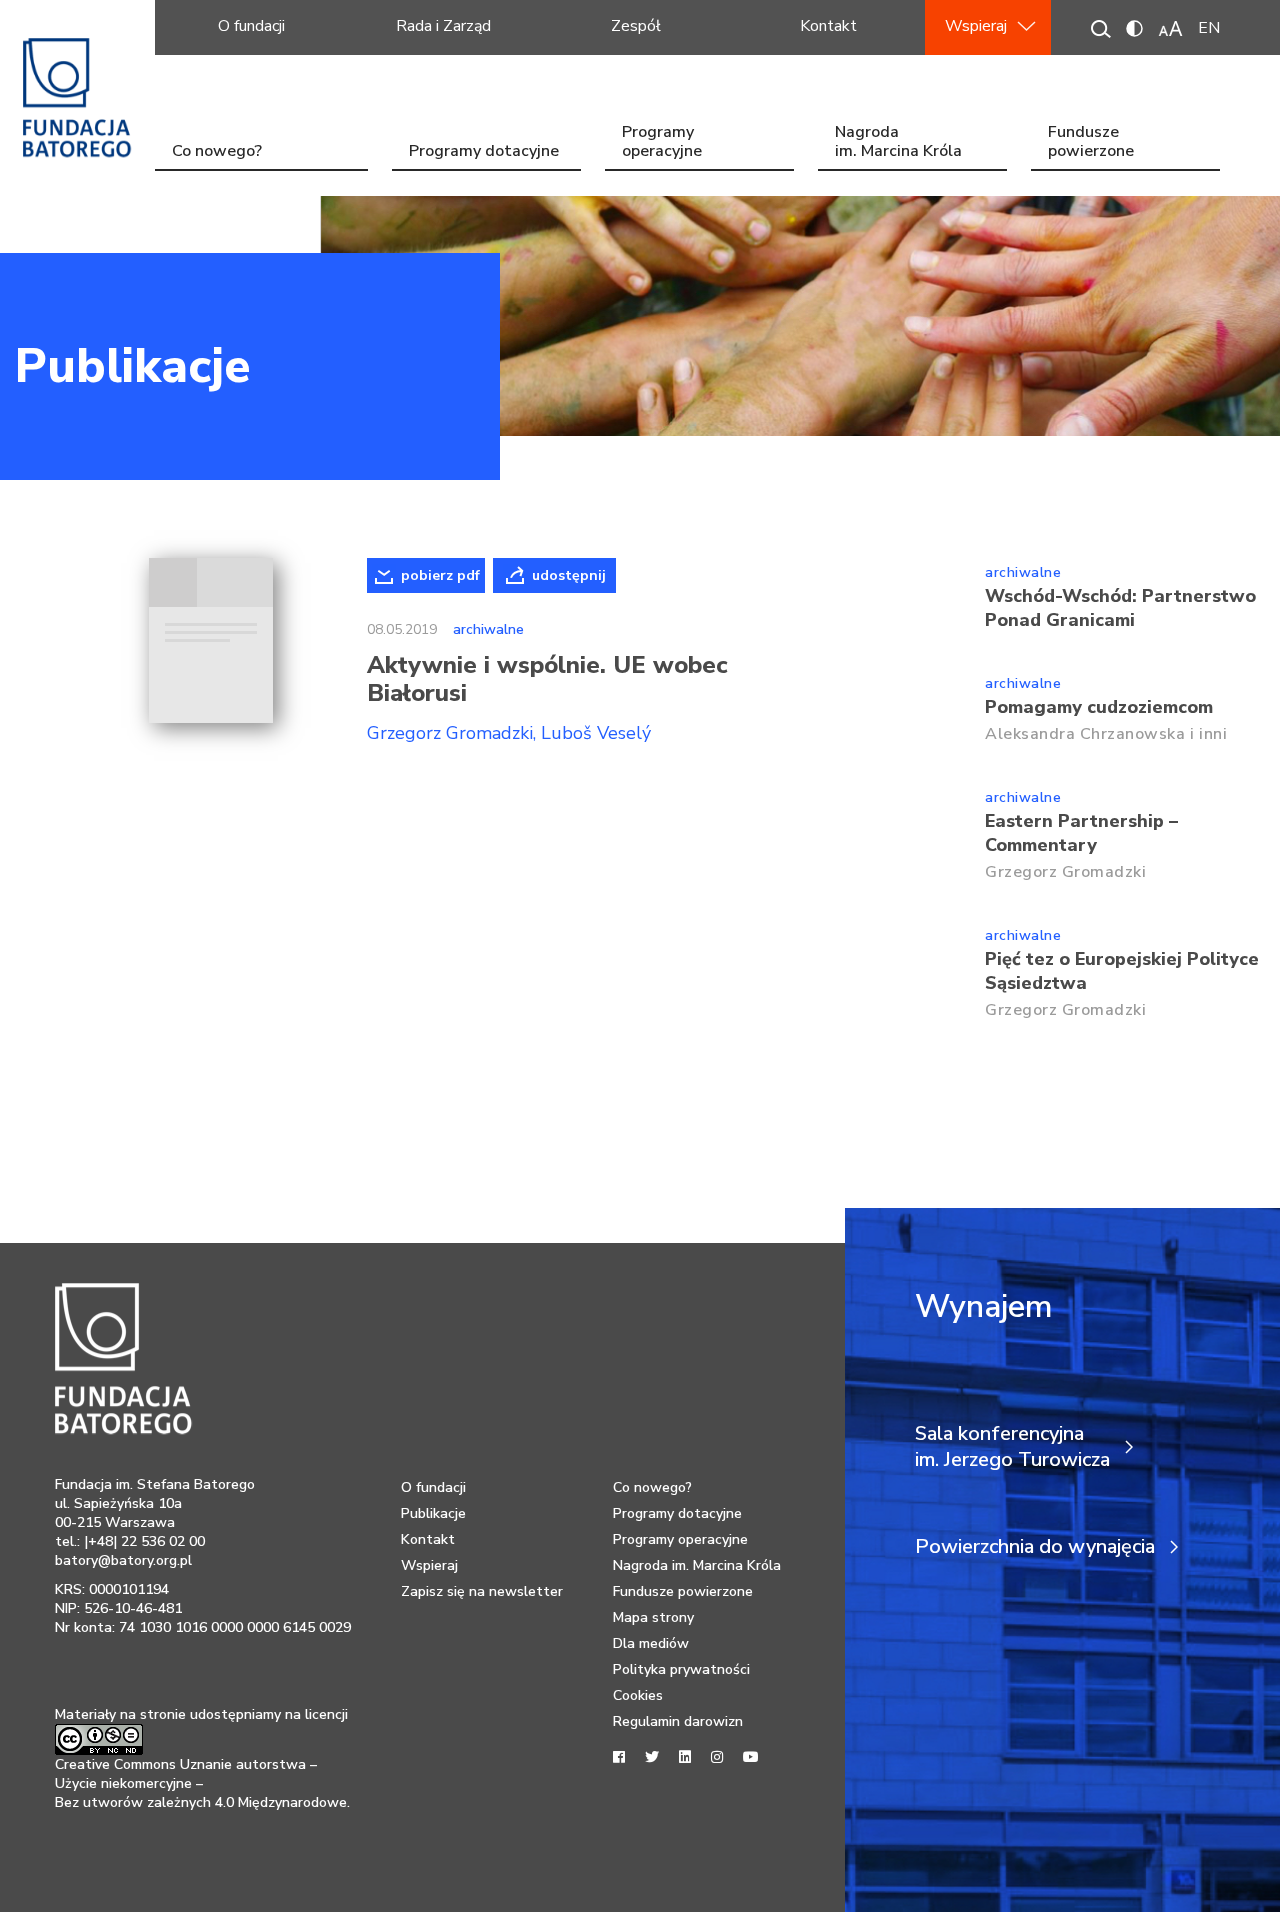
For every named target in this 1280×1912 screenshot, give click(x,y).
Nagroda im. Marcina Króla (898, 143)
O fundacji (251, 26)
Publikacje (132, 366)
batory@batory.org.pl (123, 1560)
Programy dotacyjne (484, 151)
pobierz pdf (440, 575)
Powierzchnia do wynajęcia (1035, 1547)
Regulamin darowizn (678, 1721)
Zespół (636, 26)
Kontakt (828, 26)
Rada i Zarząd (443, 26)
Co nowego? (217, 151)
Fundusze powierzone (1091, 143)
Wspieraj (976, 26)
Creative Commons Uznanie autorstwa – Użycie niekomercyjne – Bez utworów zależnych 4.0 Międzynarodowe (201, 1783)
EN (1209, 28)
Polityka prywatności (681, 1669)
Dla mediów (651, 1643)
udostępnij (569, 575)
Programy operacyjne (662, 143)
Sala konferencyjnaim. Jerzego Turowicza (1012, 1447)
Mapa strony (653, 1617)
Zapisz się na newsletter (482, 1591)
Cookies (638, 1695)
